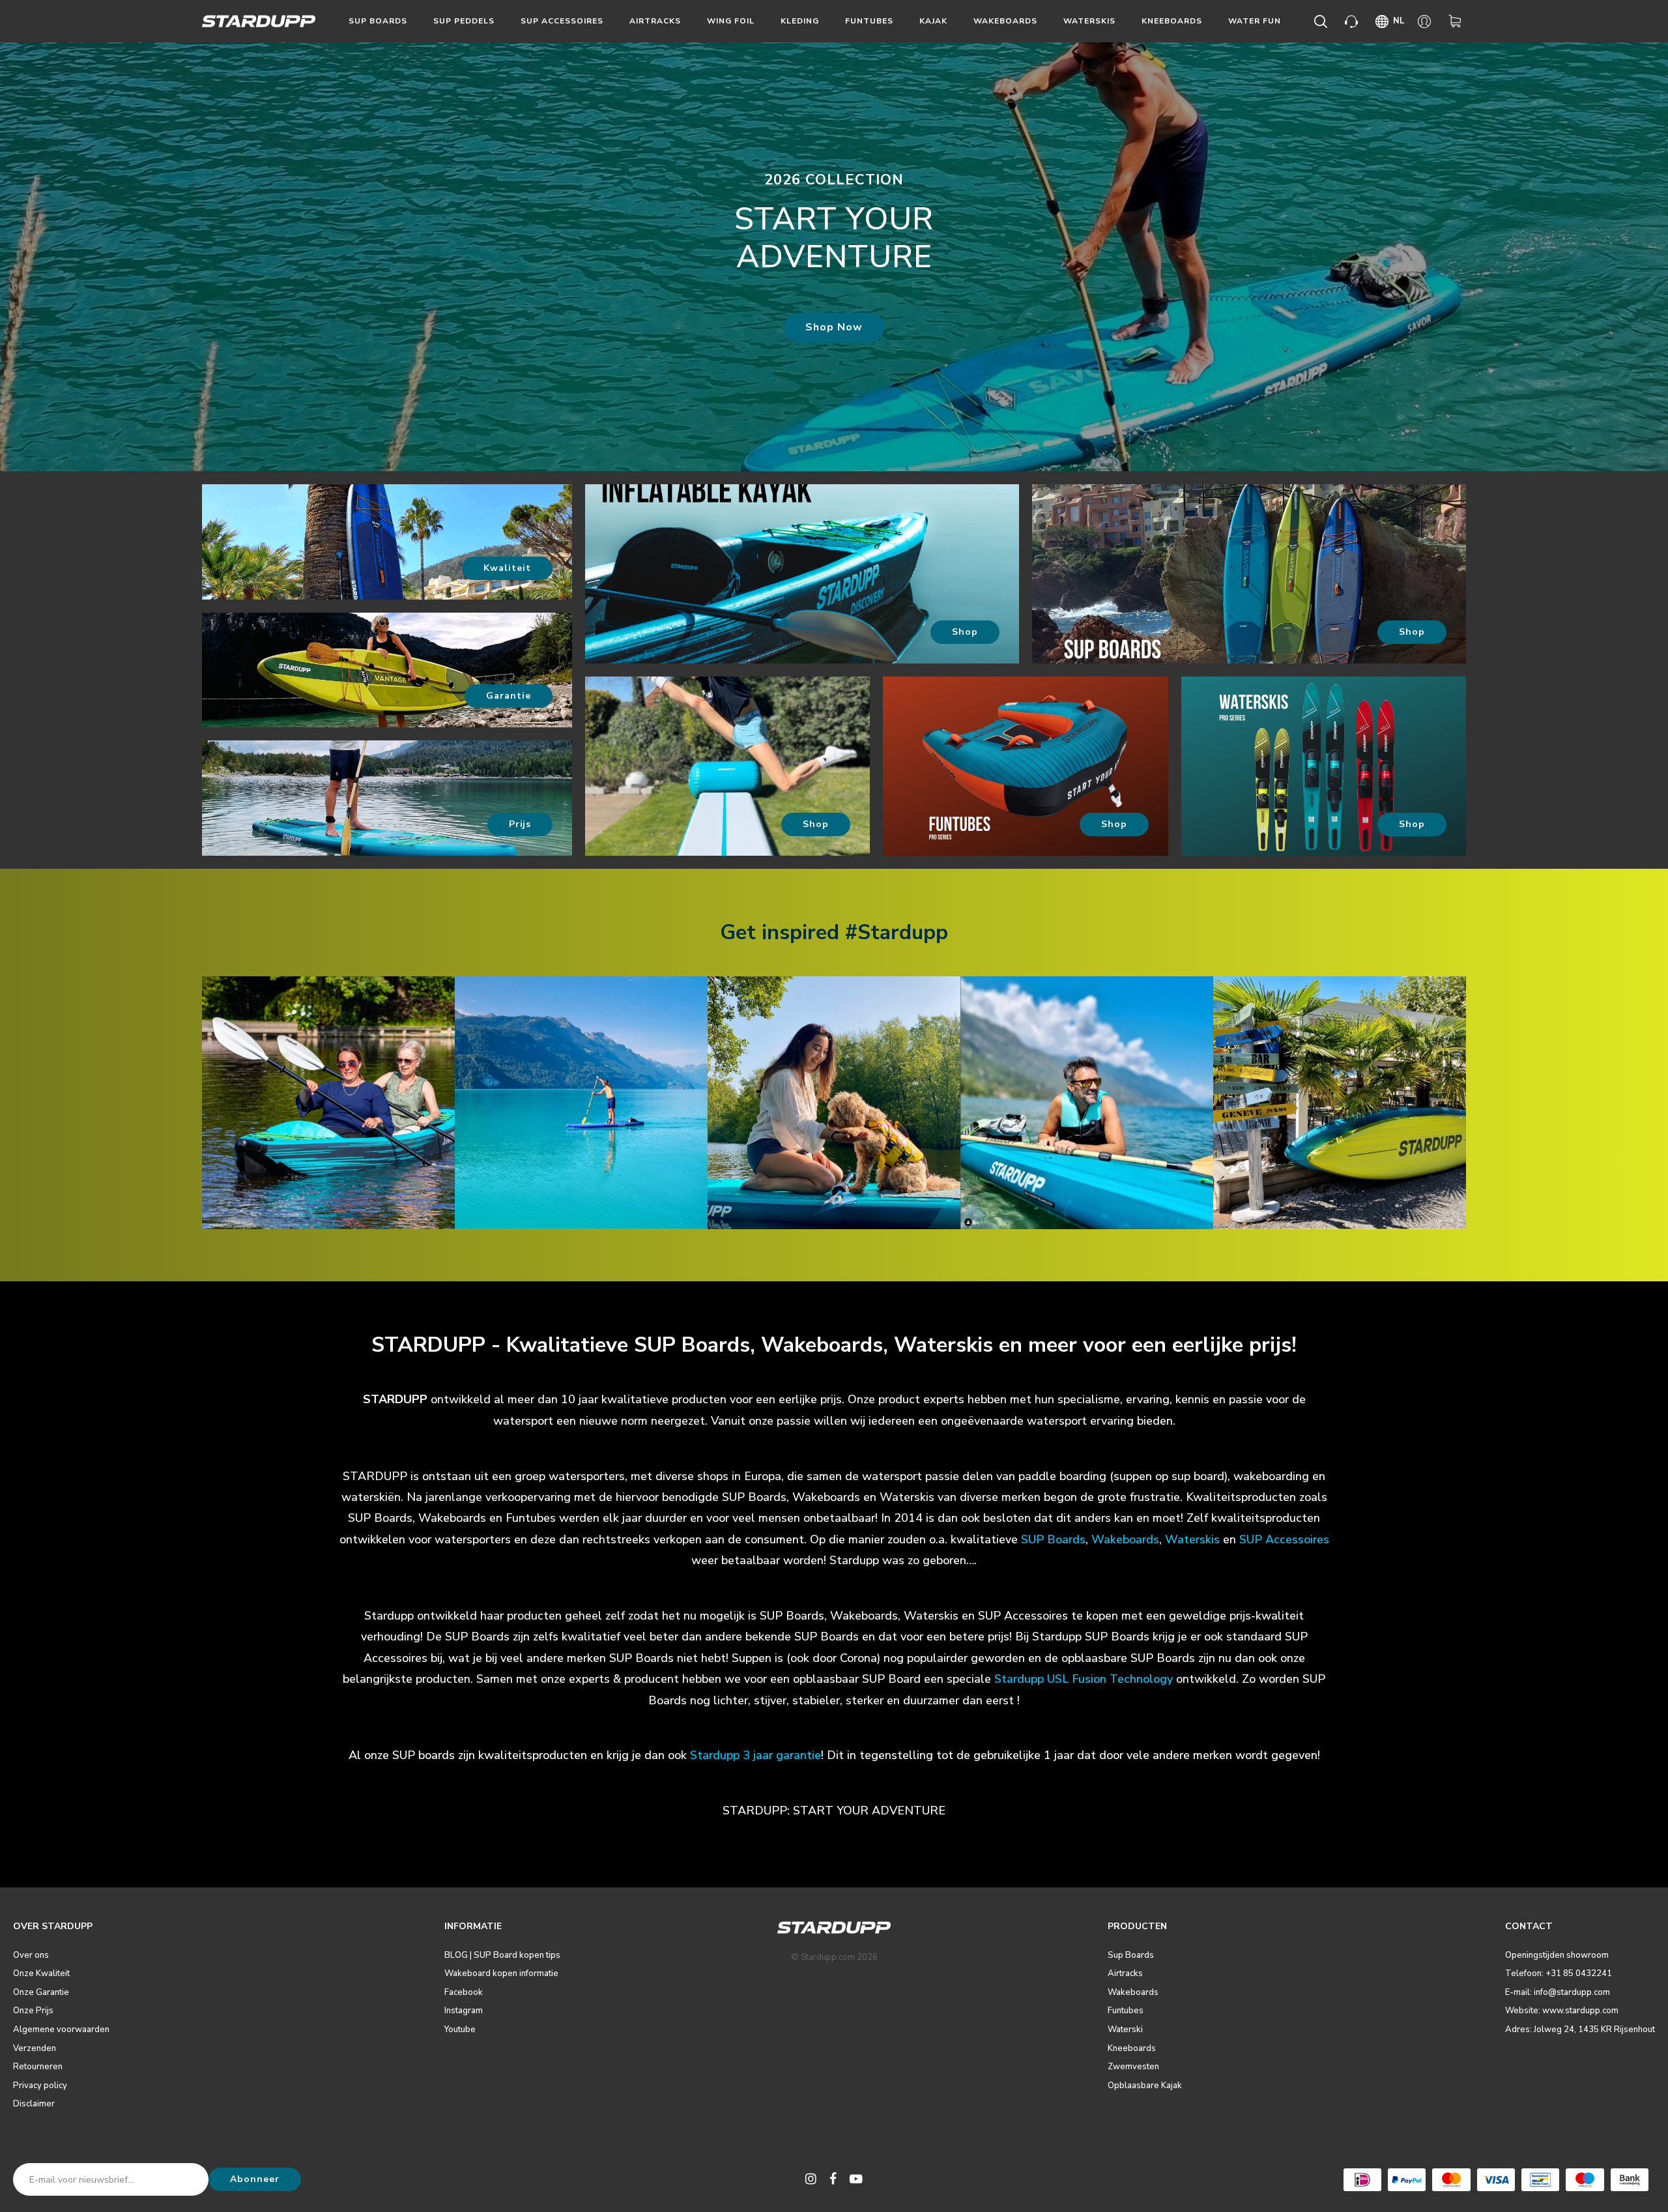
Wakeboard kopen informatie (501, 1973)
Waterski (1125, 2030)
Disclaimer (34, 2104)
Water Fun (1255, 21)
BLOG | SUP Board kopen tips (502, 1955)
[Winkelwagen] (1457, 22)
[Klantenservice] (1354, 22)
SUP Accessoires (1284, 1539)
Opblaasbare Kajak (1145, 2086)
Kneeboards (1172, 21)
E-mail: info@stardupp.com (1558, 1992)
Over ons (31, 1955)
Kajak (933, 21)
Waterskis (1089, 21)
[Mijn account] (1427, 22)
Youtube (460, 2030)
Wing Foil (731, 21)
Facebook (464, 1992)
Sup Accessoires (562, 21)
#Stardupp (897, 932)
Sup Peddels (464, 21)
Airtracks (655, 21)
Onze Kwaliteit (41, 1973)
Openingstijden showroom (1557, 1955)
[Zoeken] (1323, 22)
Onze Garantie (41, 1992)
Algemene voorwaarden (61, 2030)
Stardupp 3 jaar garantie (755, 1755)
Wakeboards (1005, 21)
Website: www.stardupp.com (1562, 2011)
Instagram (464, 2011)
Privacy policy (40, 2086)
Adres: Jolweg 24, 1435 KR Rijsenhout (1580, 2030)
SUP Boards (1053, 1539)
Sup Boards (378, 21)
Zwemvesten (1133, 2067)
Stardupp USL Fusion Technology (1084, 1679)
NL (1399, 21)
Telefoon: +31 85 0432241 (1559, 1973)
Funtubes (869, 21)
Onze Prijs (33, 2011)
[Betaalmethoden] (1362, 2180)
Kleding (800, 21)
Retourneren (38, 2067)
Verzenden (35, 2048)
